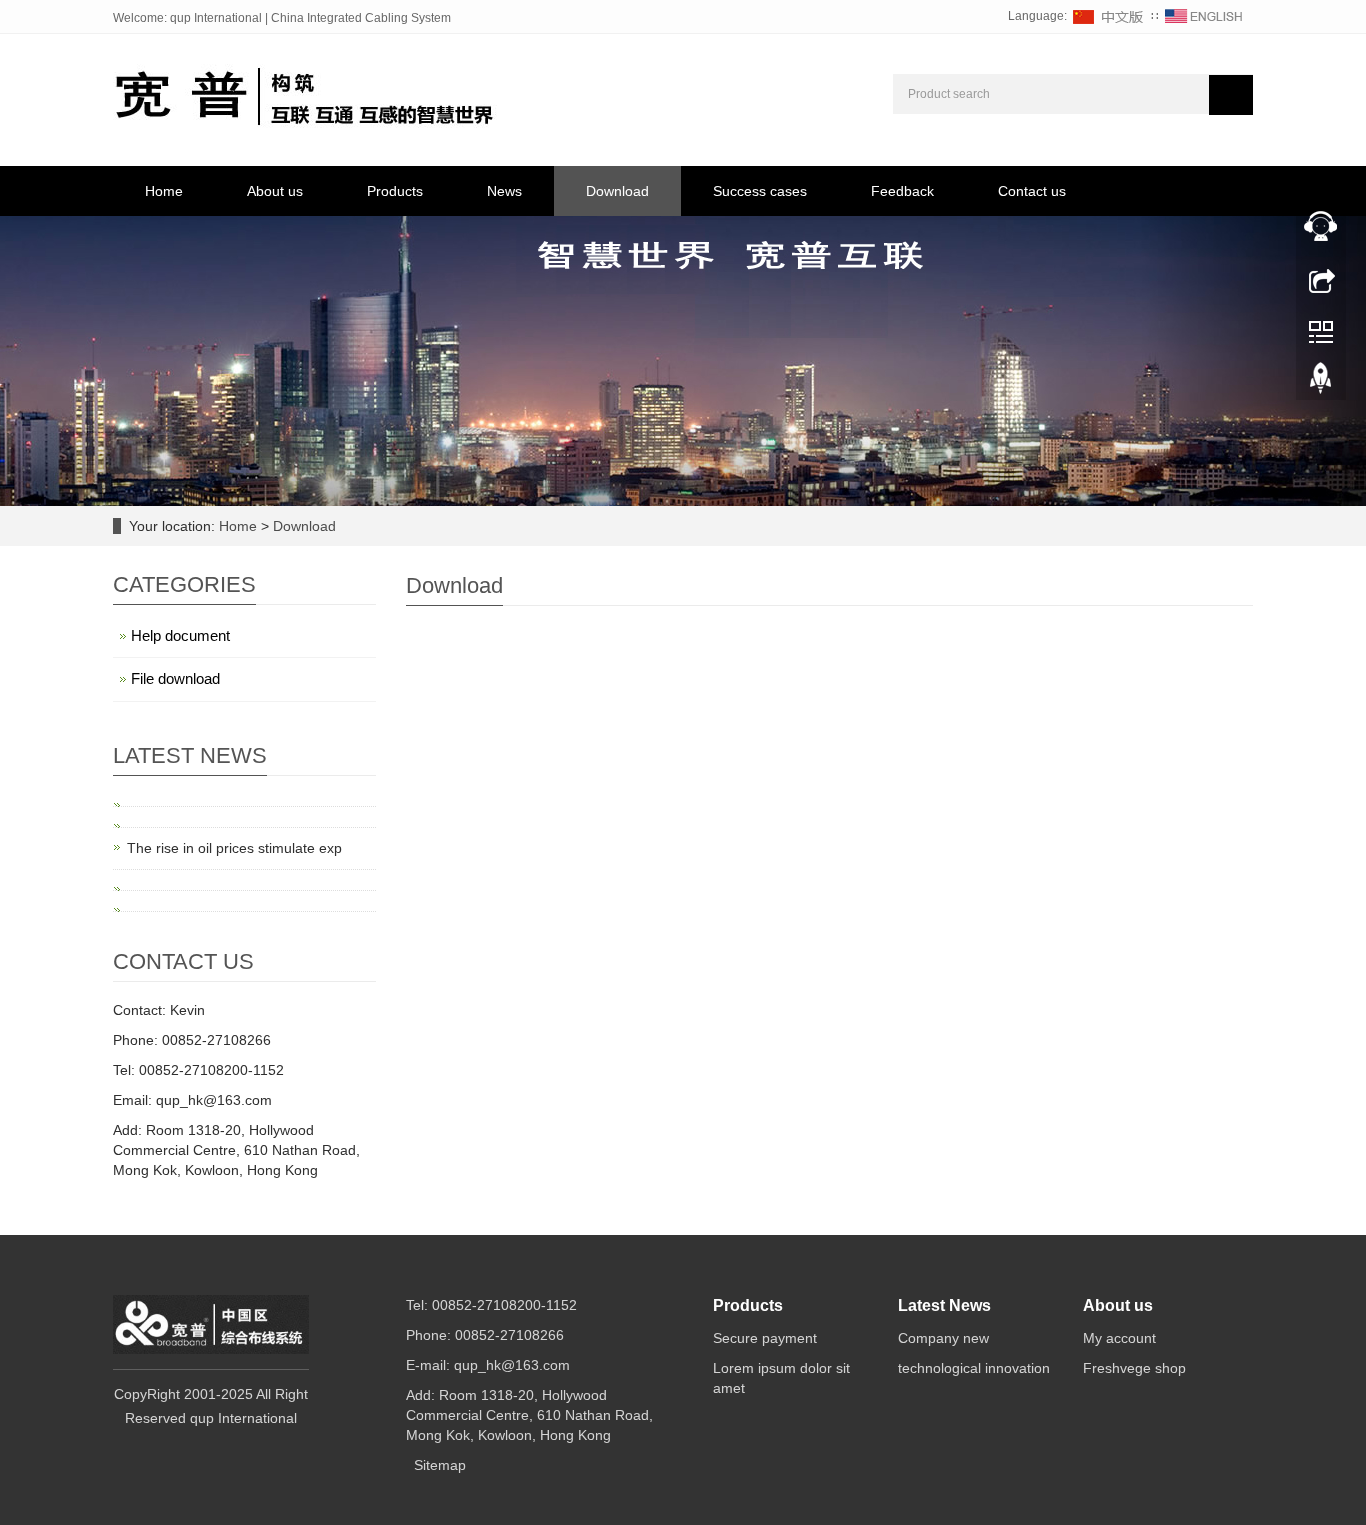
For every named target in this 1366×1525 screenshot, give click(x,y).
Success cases (760, 191)
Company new (943, 1338)
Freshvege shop (1134, 1368)
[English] (1204, 16)
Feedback (902, 191)
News (504, 191)
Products (395, 191)
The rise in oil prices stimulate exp (234, 848)
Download (617, 191)
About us (275, 191)
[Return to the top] (1321, 383)
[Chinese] (1109, 16)
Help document (180, 635)
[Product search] (1231, 95)
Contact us (1032, 191)
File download (175, 678)
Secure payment (765, 1338)
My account (1119, 1338)
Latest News (944, 1305)
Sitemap (440, 1465)
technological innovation (974, 1368)
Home (164, 191)
